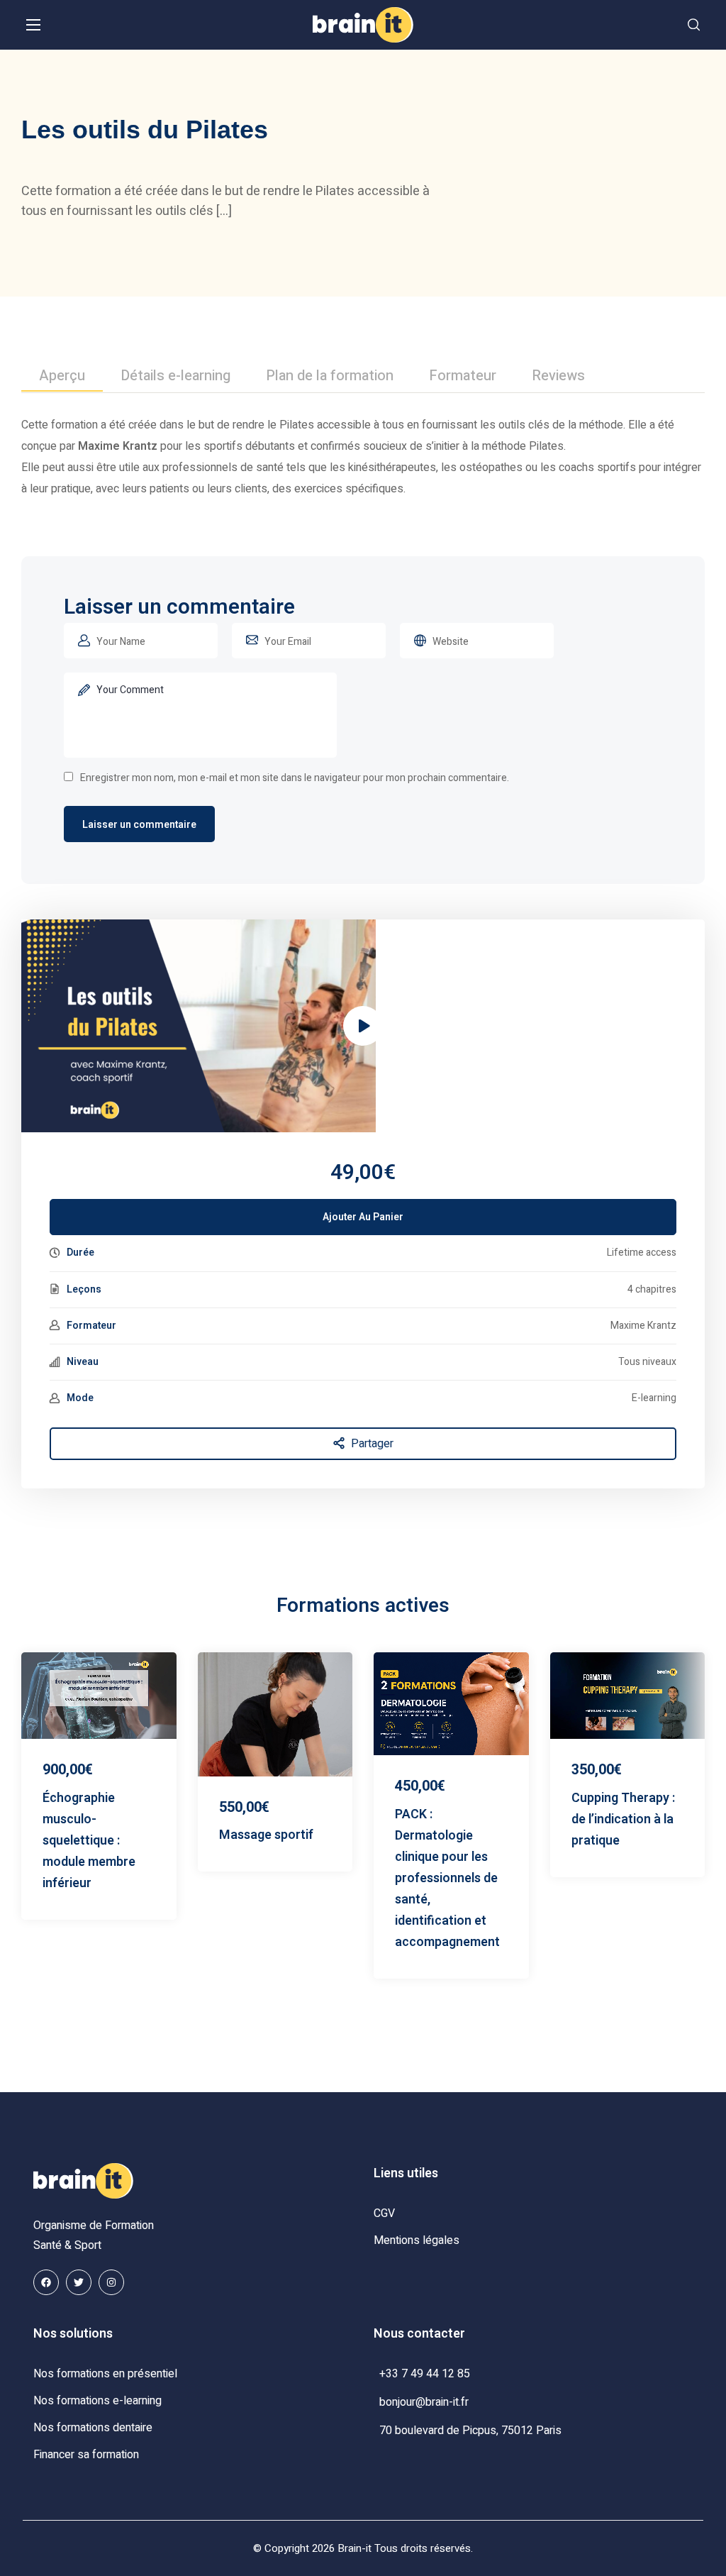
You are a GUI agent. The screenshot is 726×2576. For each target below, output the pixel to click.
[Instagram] (111, 2282)
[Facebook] (46, 2282)
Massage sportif (266, 1835)
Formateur (463, 376)
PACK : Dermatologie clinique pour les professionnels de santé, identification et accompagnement (447, 1878)
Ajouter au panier (363, 1217)
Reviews (558, 376)
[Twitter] (79, 2282)
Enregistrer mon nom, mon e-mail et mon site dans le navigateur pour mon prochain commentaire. (295, 778)
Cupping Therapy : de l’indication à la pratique (623, 1819)
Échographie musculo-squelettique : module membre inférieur (89, 1841)
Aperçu (62, 376)
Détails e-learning (175, 376)
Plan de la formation (330, 376)
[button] (694, 25)
